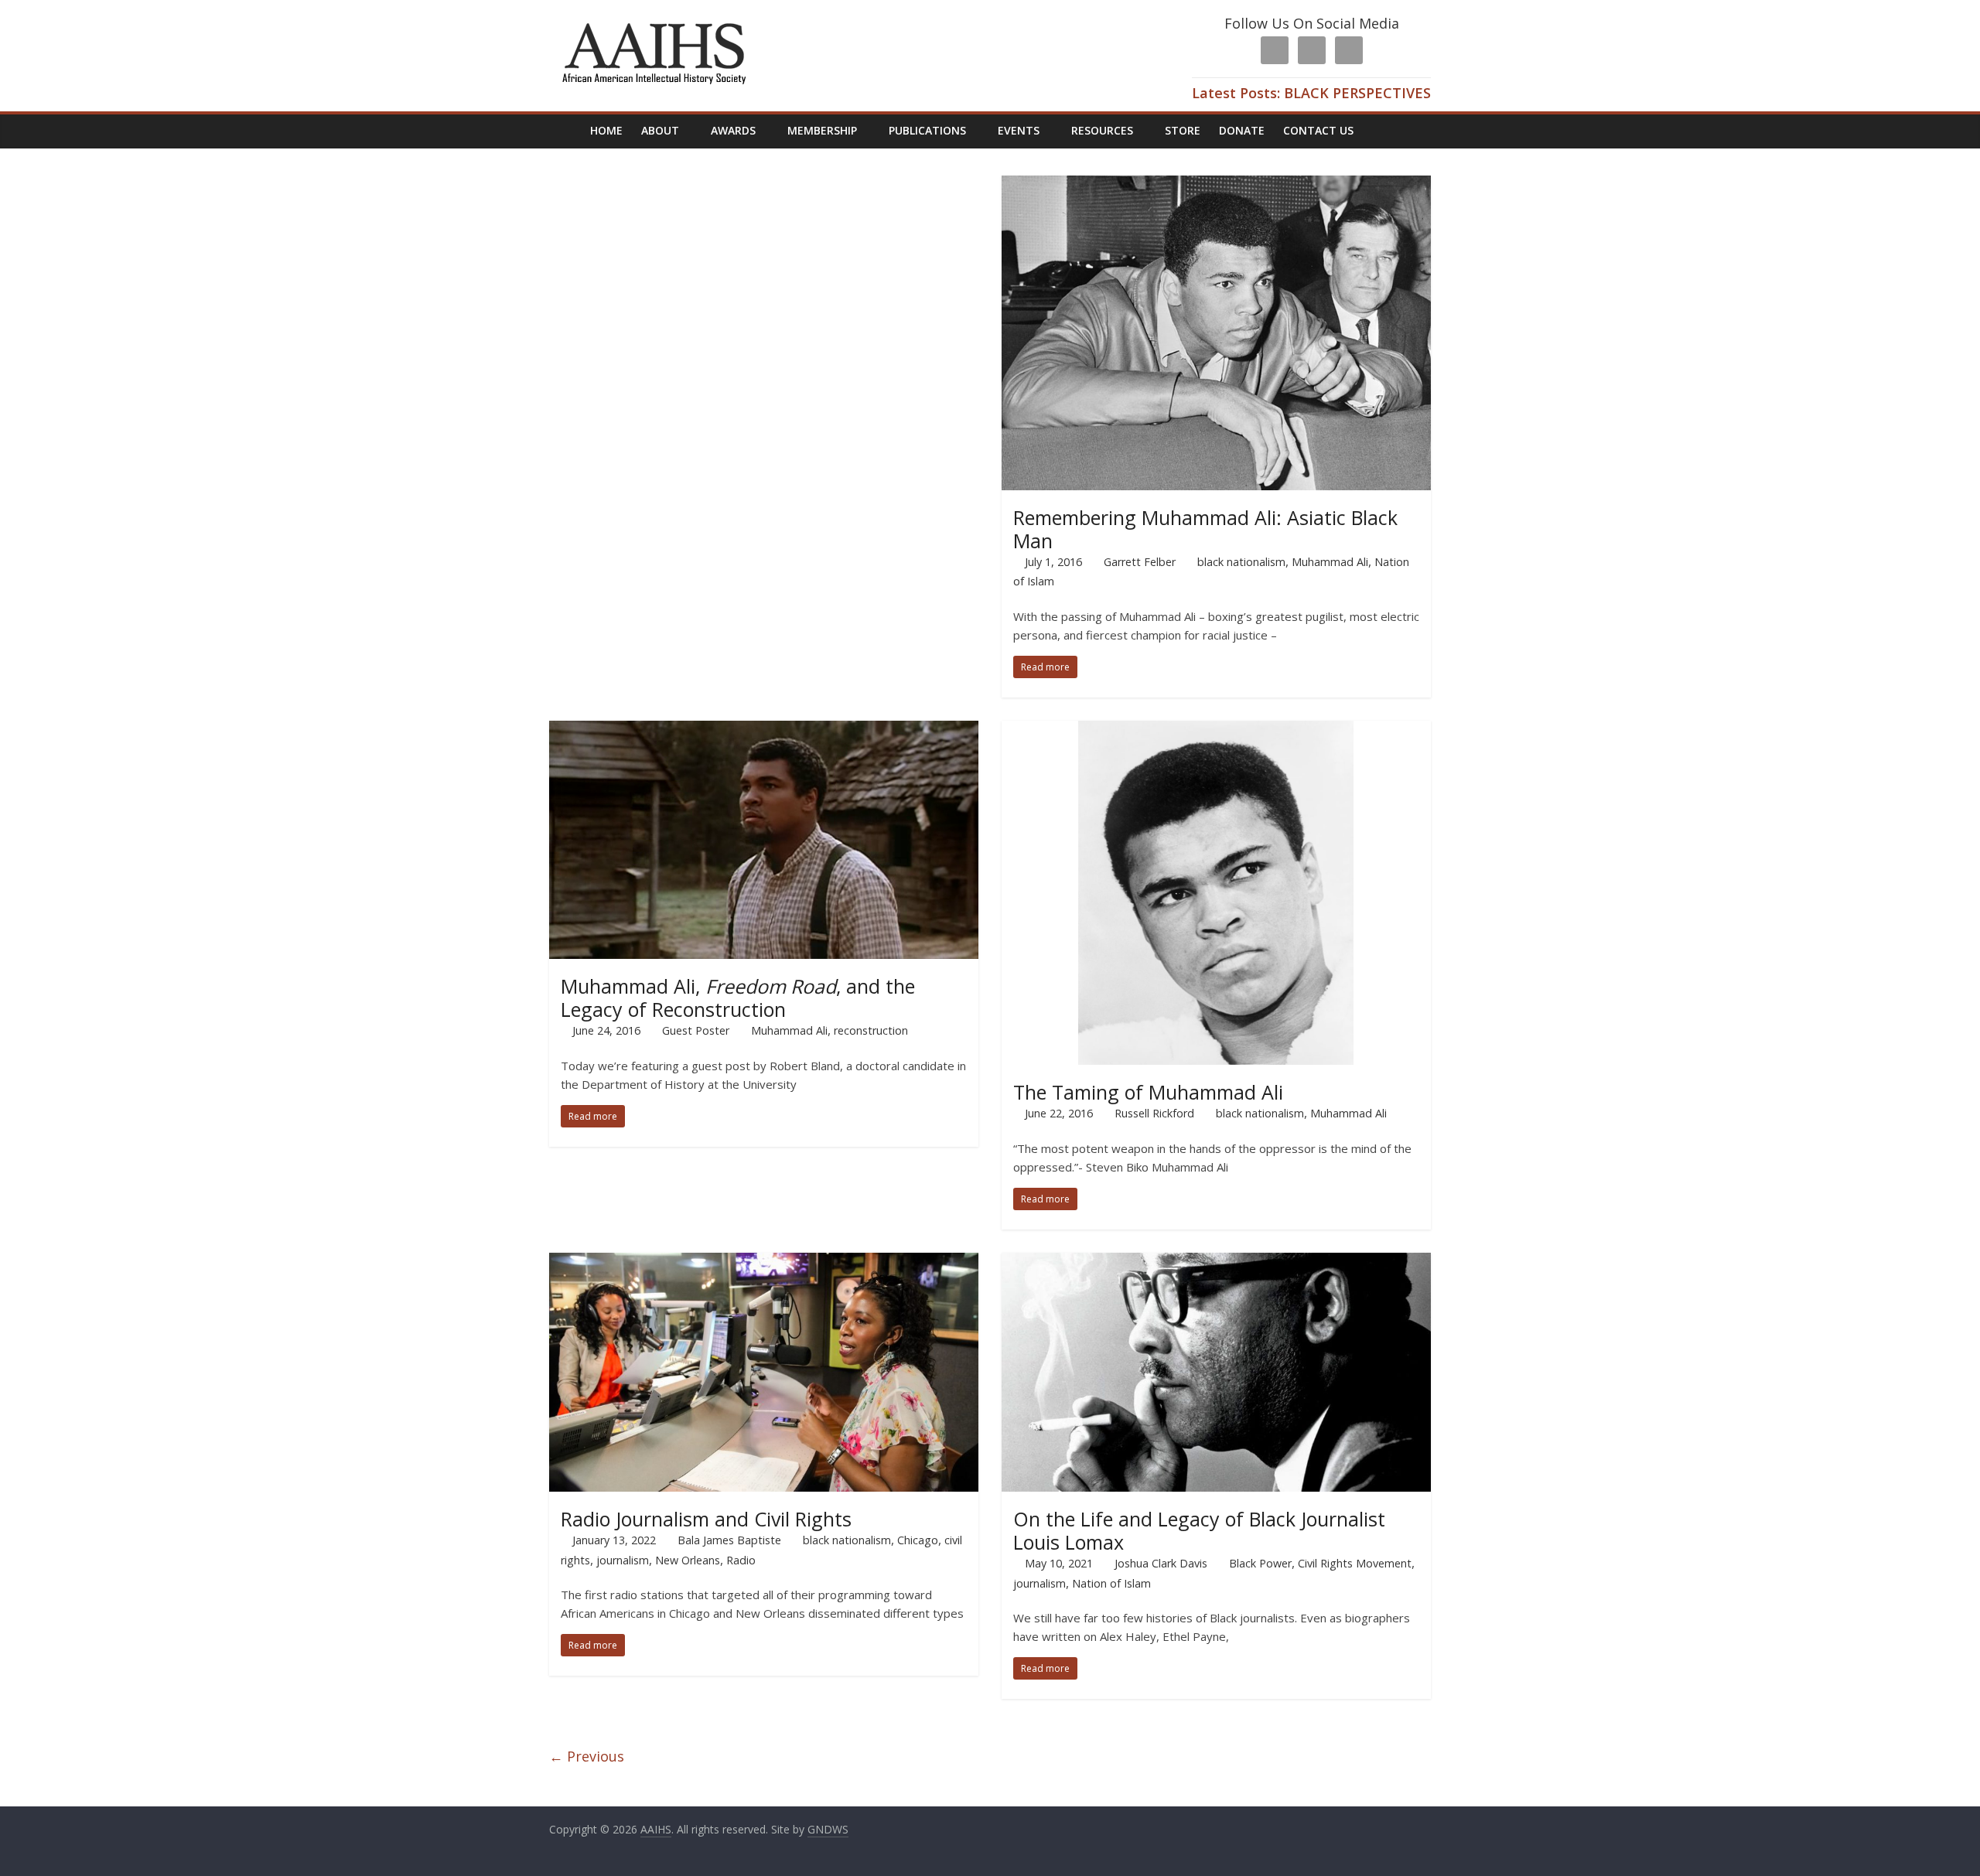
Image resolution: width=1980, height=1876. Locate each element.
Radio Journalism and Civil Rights (706, 1519)
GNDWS (828, 1829)
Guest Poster (696, 1030)
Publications (927, 130)
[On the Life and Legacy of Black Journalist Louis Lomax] (1216, 1262)
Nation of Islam (1111, 1583)
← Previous (587, 1756)
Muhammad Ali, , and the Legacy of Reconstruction (738, 998)
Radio (741, 1560)
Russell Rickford (1154, 1113)
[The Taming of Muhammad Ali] (1216, 730)
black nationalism (1241, 562)
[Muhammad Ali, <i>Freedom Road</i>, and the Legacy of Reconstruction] (764, 730)
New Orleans (688, 1560)
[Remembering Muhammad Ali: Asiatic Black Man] (1216, 185)
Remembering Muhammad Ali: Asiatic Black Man (1205, 529)
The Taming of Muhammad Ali (1148, 1092)
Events (1019, 130)
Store (1183, 130)
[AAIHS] (653, 25)
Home (606, 130)
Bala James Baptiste (729, 1540)
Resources (1102, 130)
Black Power (1260, 1563)
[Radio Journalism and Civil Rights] (764, 1262)
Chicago (918, 1540)
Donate (1242, 130)
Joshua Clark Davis (1161, 1563)
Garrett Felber (1140, 562)
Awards (733, 130)
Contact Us (1318, 130)
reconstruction (871, 1030)
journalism (623, 1560)
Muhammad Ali (1330, 562)
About (660, 130)
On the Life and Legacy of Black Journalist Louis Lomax (1199, 1530)
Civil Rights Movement (1355, 1563)
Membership (822, 130)
